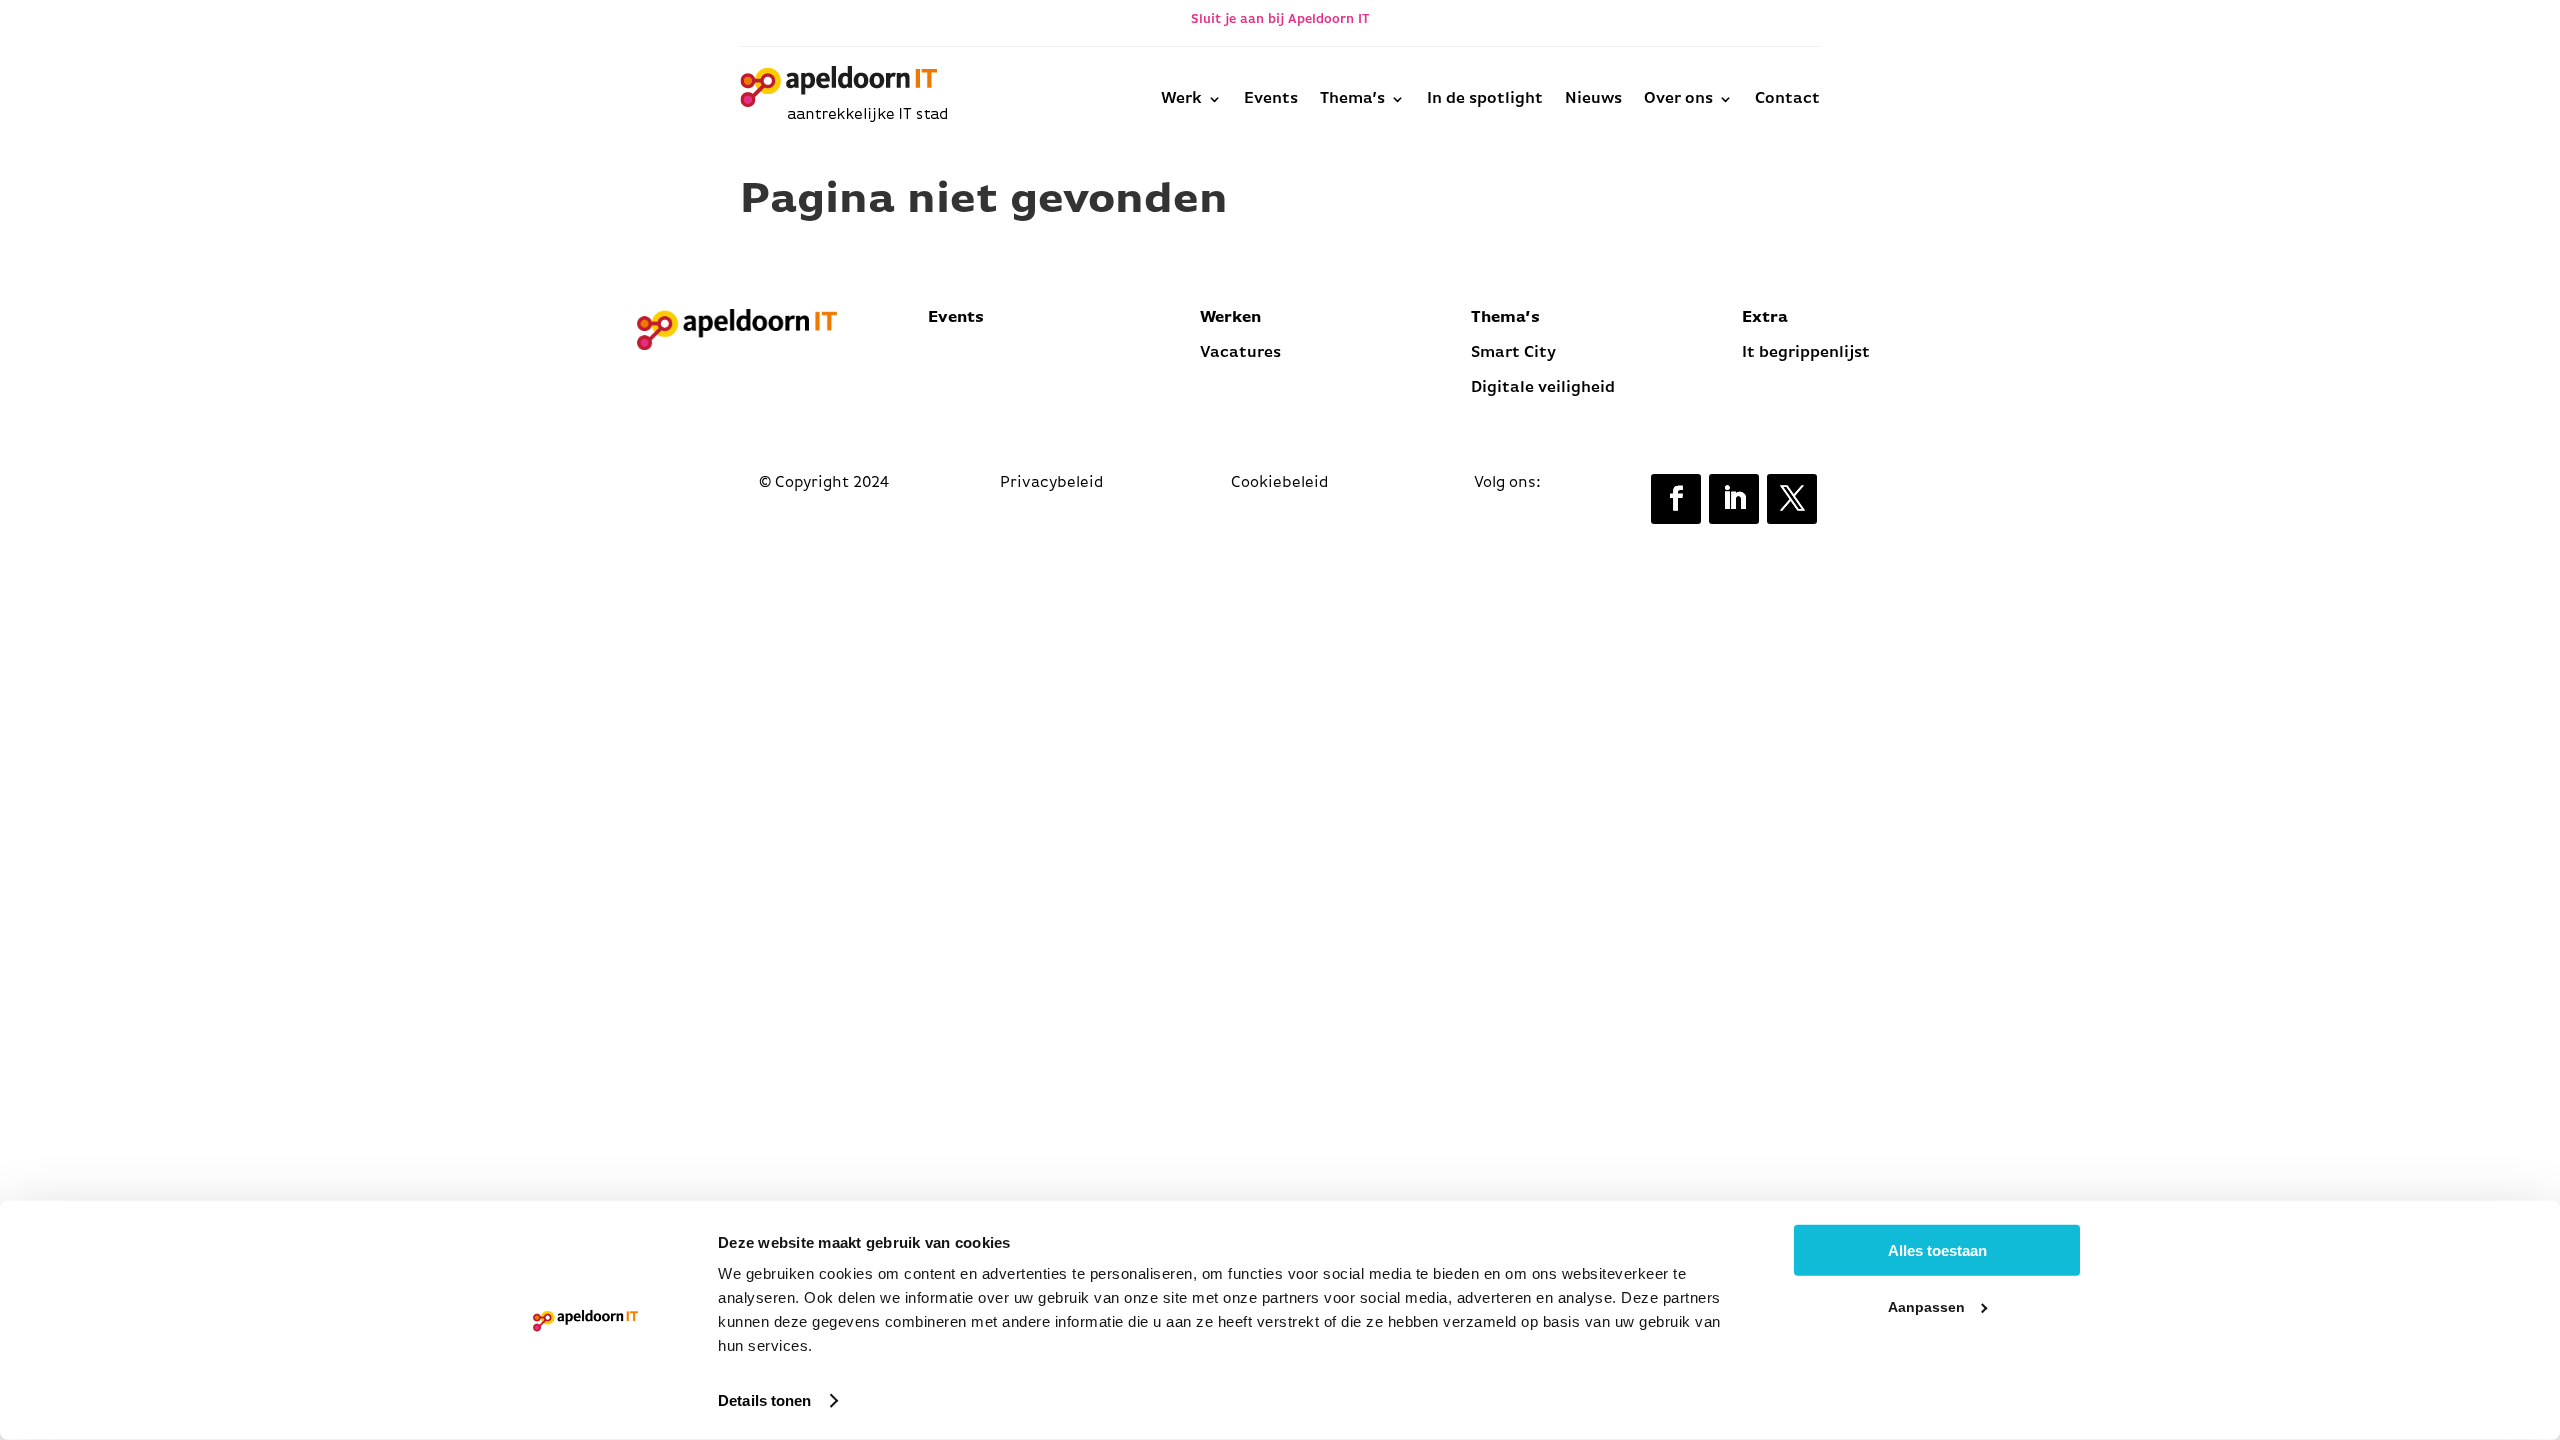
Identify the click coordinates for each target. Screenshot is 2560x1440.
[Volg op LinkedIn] (1734, 499)
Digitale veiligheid (1543, 388)
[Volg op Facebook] (1676, 499)
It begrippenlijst (1808, 353)
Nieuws (1593, 99)
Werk (1181, 99)
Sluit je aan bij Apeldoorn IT (1280, 19)
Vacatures (1240, 353)
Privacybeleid (1052, 483)
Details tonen (764, 1400)
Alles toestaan (1937, 1250)
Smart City (1513, 353)
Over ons (1678, 99)
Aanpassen (1926, 1307)
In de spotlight (1485, 99)
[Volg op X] (1792, 499)
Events (1271, 99)
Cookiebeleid (1280, 483)
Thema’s (1352, 99)
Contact (1787, 99)
